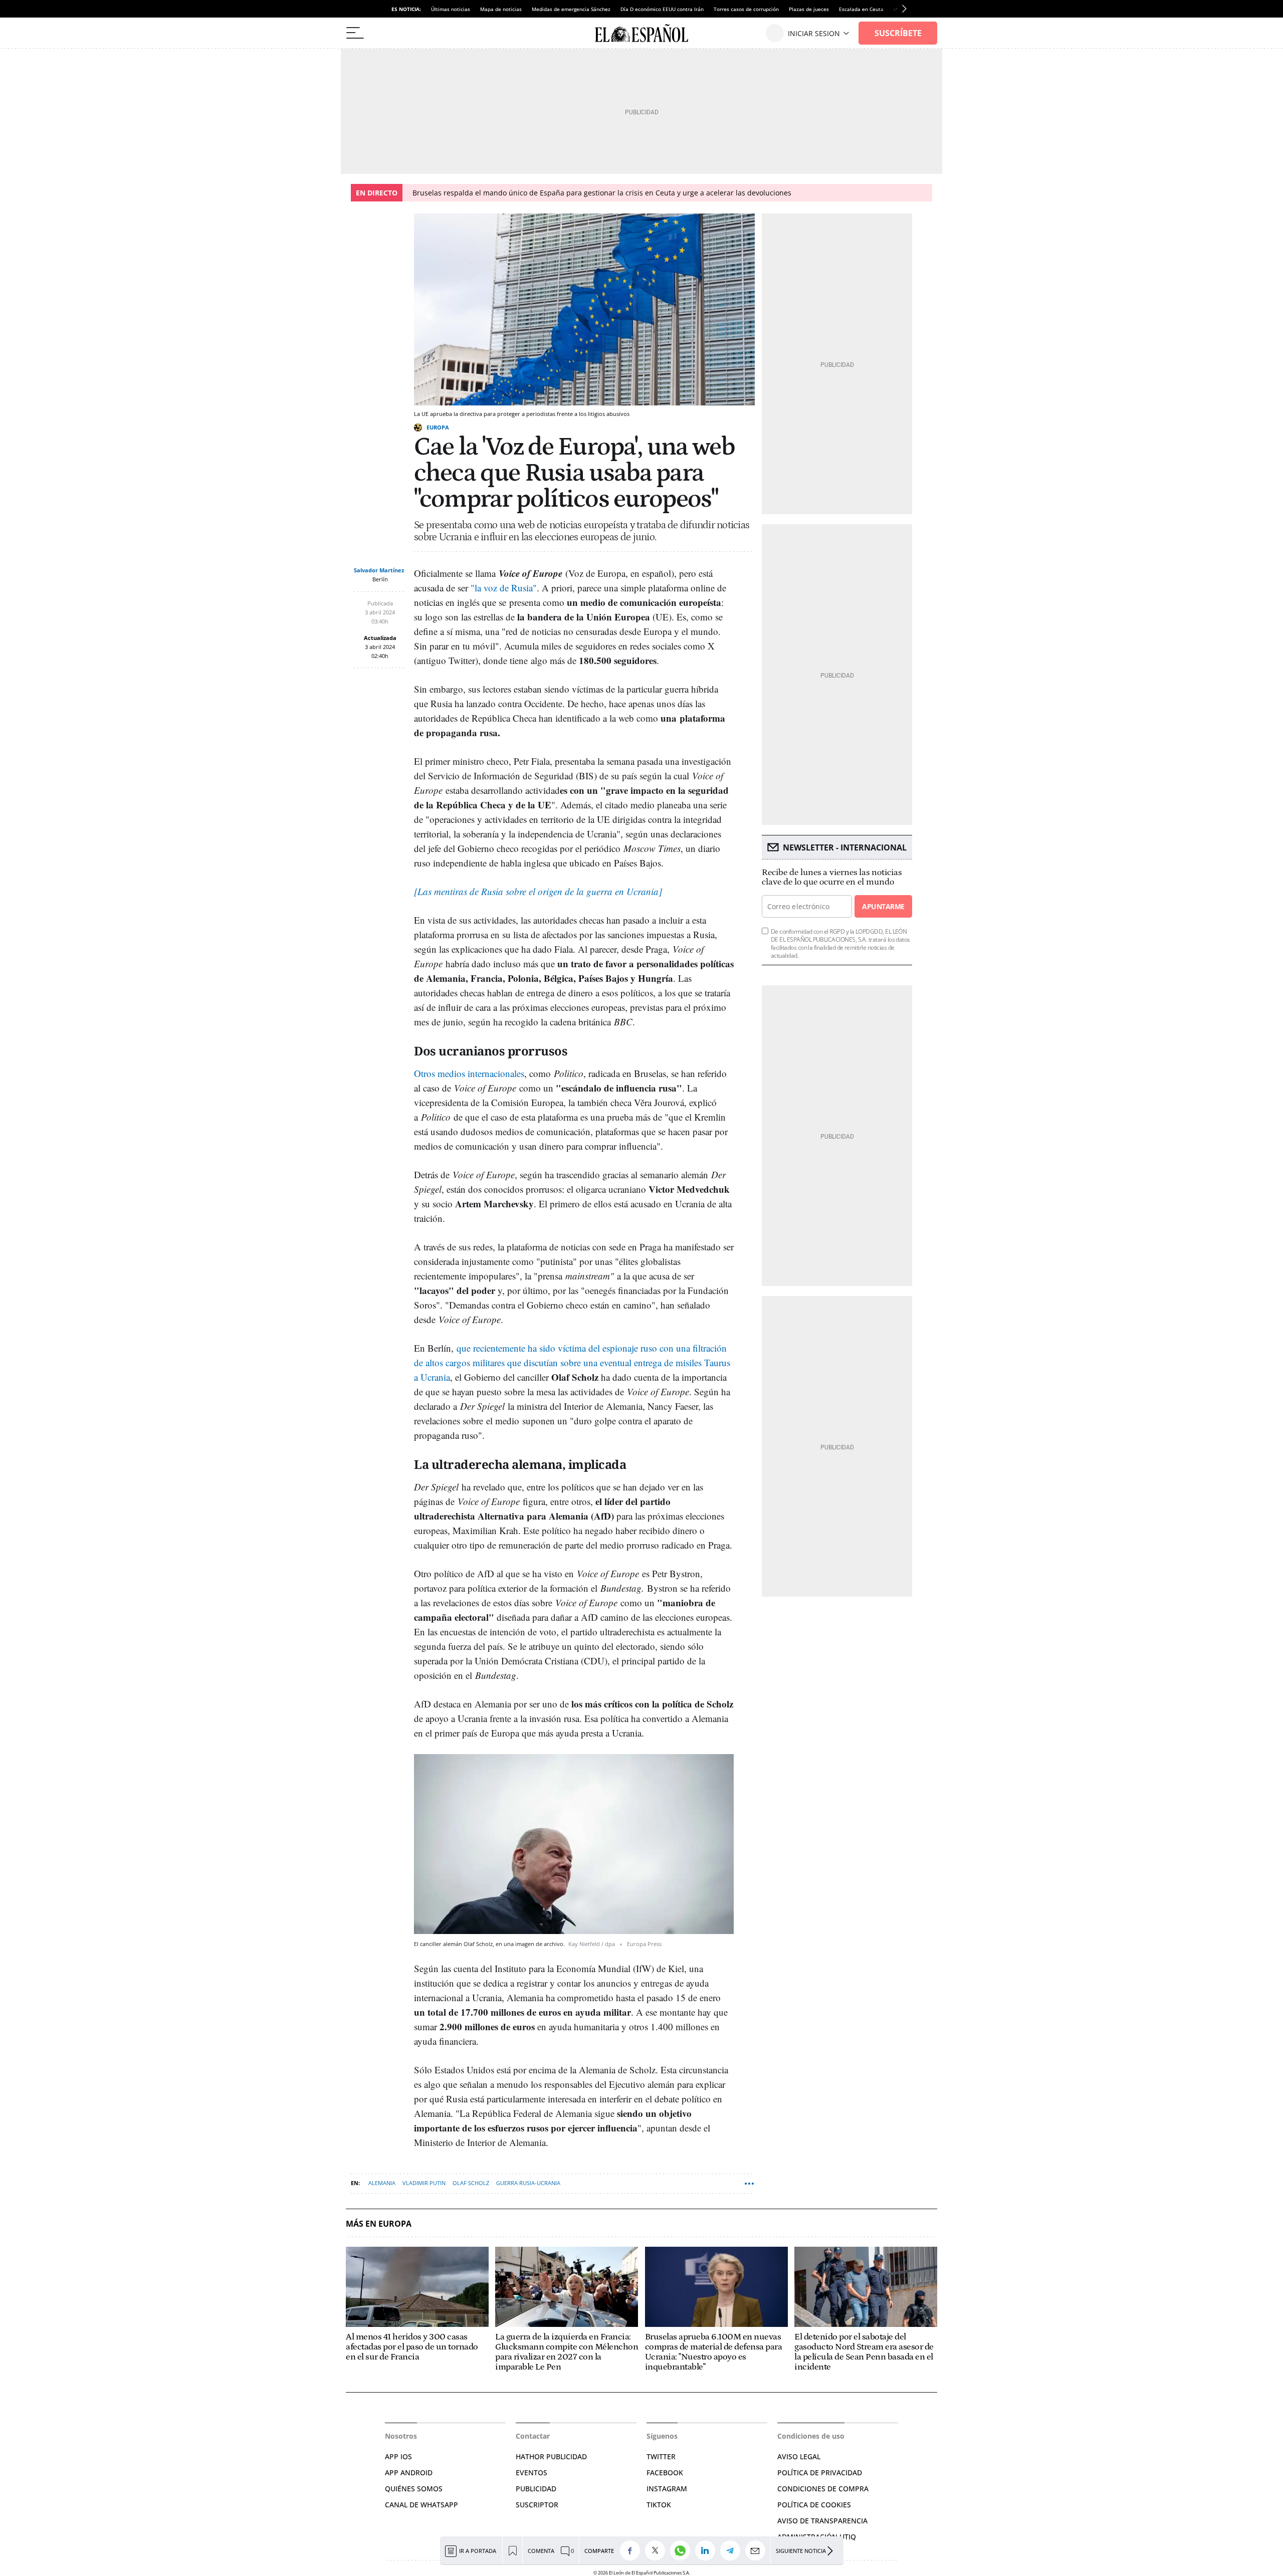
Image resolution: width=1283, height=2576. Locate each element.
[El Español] (641, 33)
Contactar (533, 2436)
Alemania (382, 2183)
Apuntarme (883, 906)
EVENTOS (531, 2473)
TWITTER (661, 2456)
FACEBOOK (665, 2473)
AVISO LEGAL (799, 2456)
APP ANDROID (409, 2473)
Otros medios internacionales (469, 1073)
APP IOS (398, 2456)
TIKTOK (659, 2505)
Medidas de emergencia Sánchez (571, 9)
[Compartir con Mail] (758, 2550)
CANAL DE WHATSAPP (421, 2505)
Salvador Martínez (379, 570)
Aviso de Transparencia (822, 2521)
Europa (438, 427)
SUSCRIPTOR (537, 2505)
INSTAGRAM (667, 2489)
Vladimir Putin (424, 2183)
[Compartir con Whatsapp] (683, 2550)
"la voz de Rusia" (504, 588)
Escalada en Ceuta (861, 9)
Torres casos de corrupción (746, 9)
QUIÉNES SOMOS (414, 2489)
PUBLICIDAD (536, 2489)
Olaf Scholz (471, 2183)
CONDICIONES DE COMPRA (823, 2489)
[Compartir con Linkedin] (708, 2550)
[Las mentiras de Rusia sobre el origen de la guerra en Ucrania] (538, 891)
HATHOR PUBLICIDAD (551, 2456)
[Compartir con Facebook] (632, 2550)
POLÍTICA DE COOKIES (814, 2505)
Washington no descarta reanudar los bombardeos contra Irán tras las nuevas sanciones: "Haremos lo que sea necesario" (635, 193)
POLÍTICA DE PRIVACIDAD (820, 2473)
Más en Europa (379, 2224)
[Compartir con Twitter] (658, 2550)
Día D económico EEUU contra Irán (662, 9)
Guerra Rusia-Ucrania (528, 2183)
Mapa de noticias (501, 9)
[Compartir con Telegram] (733, 2550)
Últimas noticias (451, 9)
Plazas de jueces (809, 9)
